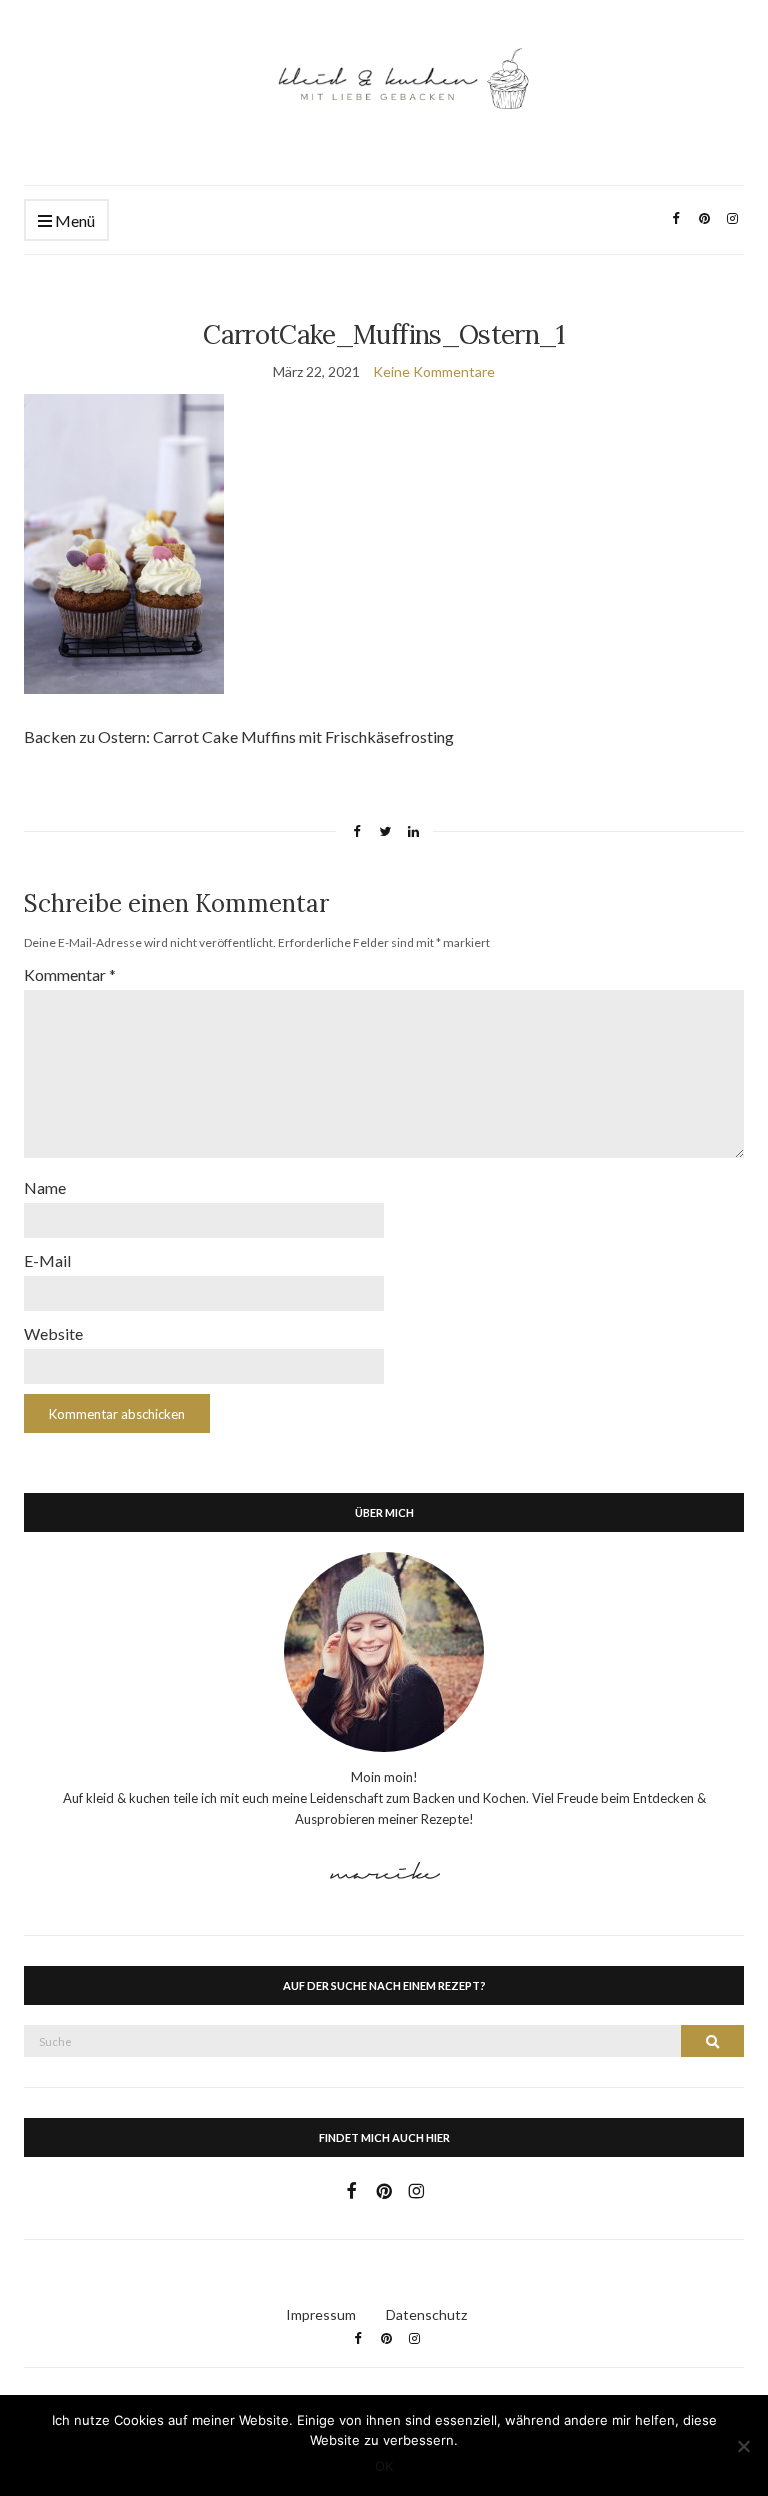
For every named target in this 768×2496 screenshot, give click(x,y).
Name (45, 1187)
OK (384, 2466)
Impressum (321, 2314)
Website (53, 1333)
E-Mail (47, 1260)
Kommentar (70, 974)
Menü (73, 220)
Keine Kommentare (434, 371)
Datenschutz (426, 2314)
